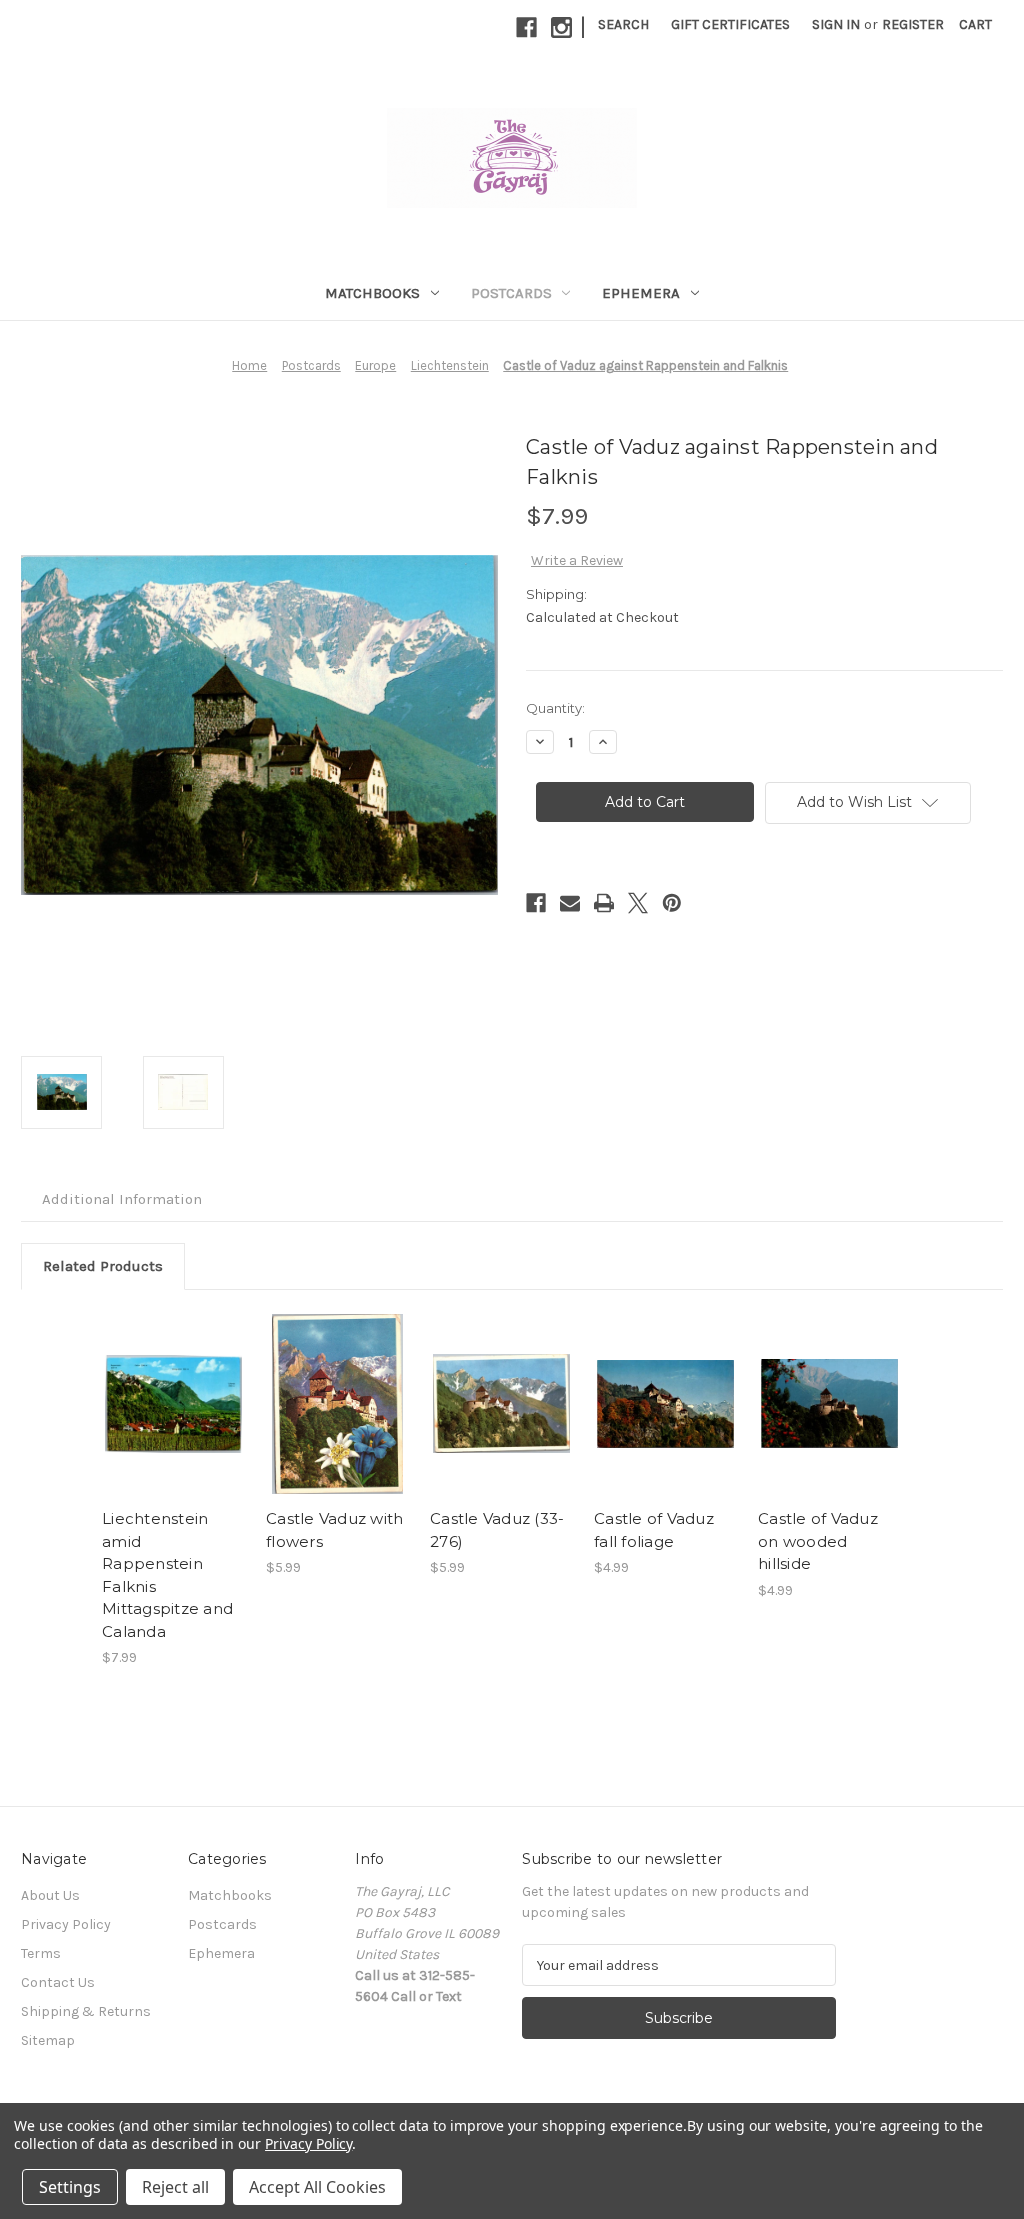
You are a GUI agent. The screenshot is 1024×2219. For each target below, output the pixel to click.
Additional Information (122, 1199)
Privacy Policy (66, 1924)
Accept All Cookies (317, 2187)
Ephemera (641, 293)
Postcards (511, 293)
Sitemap (48, 2040)
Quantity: (555, 708)
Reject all (175, 2187)
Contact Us (58, 1982)
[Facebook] (526, 27)
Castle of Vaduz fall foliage (654, 1530)
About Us (50, 1895)
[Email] (570, 903)
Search (623, 24)
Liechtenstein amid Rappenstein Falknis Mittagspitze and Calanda (167, 1575)
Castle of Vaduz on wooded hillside (818, 1541)
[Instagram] (561, 27)
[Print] (604, 903)
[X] (638, 903)
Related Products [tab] (103, 1266)
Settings (70, 2187)
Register (913, 24)
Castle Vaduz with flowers (334, 1530)
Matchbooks (372, 293)
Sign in (836, 24)
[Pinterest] (672, 903)
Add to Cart (173, 1404)
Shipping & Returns (86, 2011)
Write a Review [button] (577, 560)
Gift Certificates (730, 24)
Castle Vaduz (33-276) (497, 1530)
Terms (41, 1953)
